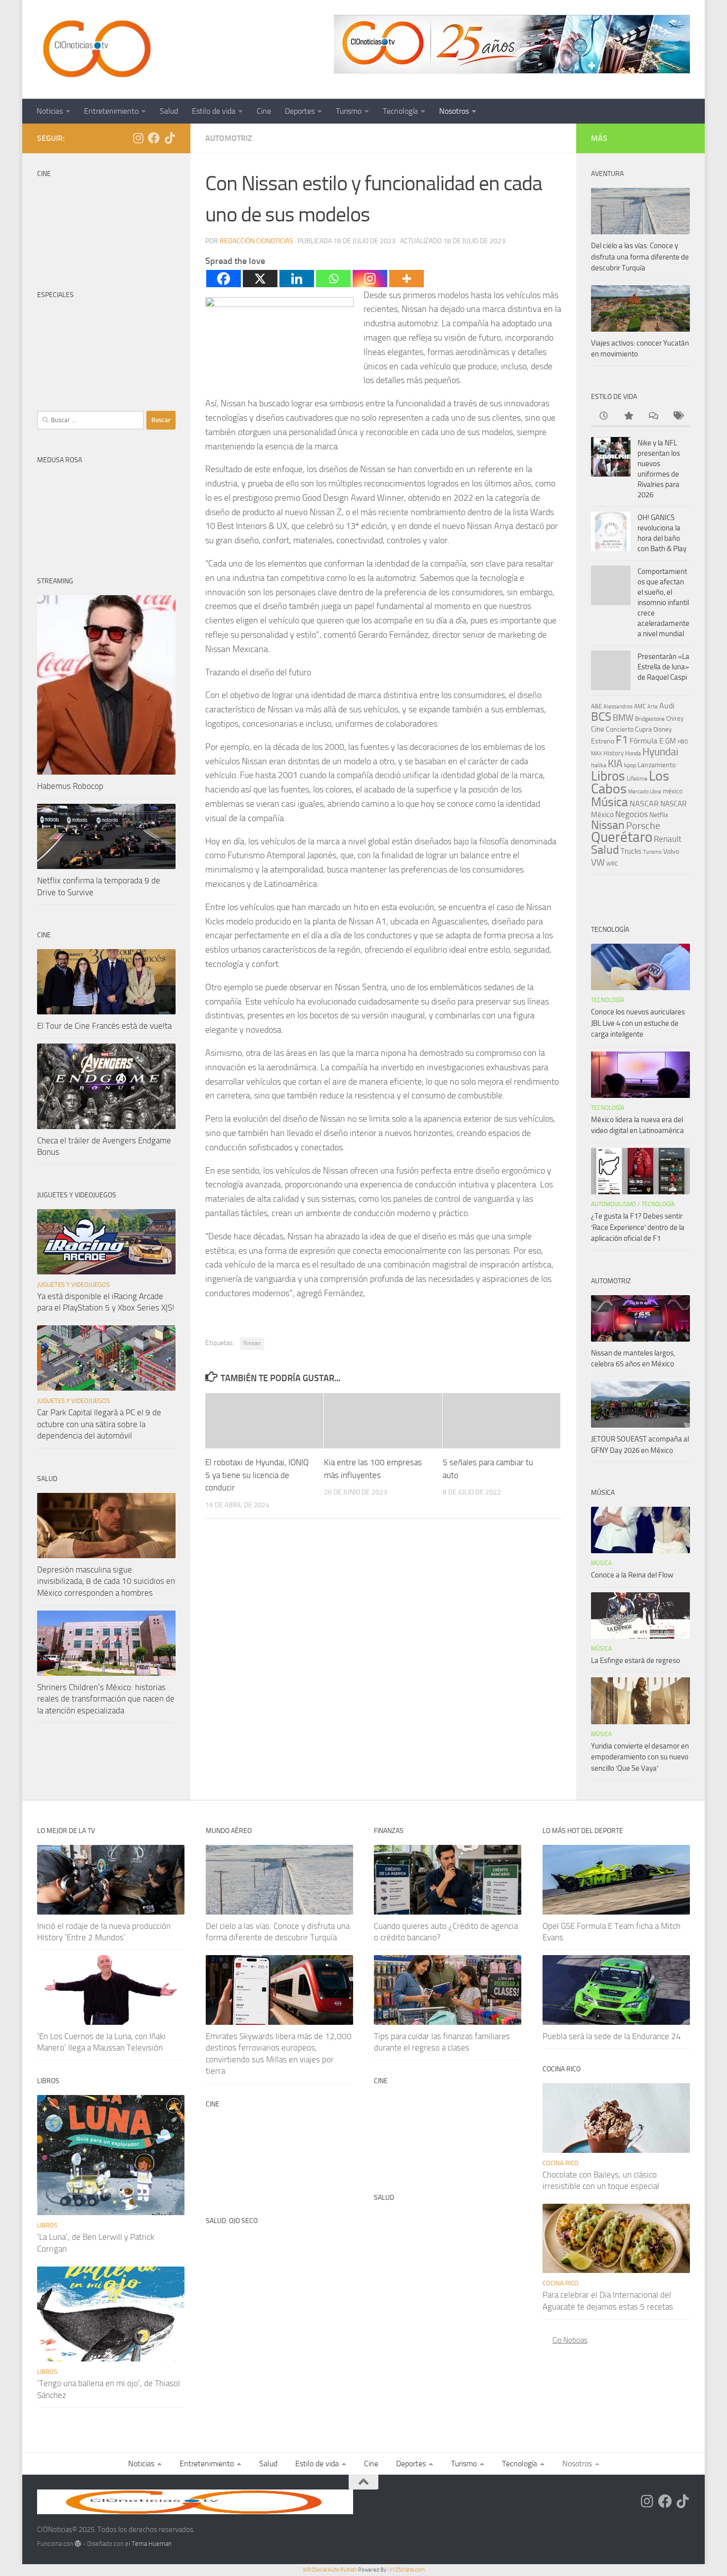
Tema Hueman (152, 2544)
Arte (653, 707)
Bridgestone (650, 719)
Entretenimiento (111, 111)
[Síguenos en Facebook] (154, 138)
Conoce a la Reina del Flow (632, 1575)
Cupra (643, 729)
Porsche (643, 826)
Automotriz (229, 138)
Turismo (349, 111)
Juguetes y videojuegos (73, 1285)
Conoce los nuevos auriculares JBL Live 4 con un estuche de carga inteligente (638, 1023)
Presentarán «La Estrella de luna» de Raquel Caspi (663, 667)
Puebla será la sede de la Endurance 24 (612, 2036)
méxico (673, 791)
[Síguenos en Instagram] (138, 138)
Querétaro (622, 837)
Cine (264, 111)
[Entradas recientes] (603, 416)
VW (598, 862)
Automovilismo (613, 1204)
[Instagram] (370, 279)
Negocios (632, 814)
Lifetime (637, 778)
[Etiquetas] (678, 416)
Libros (608, 776)
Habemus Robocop (70, 786)
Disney (662, 729)
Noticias (50, 111)
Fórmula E (647, 741)
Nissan (252, 1343)
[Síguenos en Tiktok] (170, 138)
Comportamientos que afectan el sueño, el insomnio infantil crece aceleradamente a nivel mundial (663, 603)
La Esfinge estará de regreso (636, 1660)
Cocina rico (561, 2163)
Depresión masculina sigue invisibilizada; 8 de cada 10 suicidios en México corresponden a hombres (106, 1581)
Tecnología (400, 111)
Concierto (620, 729)
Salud (169, 111)
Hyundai (660, 752)
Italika (599, 765)
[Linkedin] (297, 279)
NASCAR (644, 804)
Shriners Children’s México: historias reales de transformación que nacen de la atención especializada (106, 1699)
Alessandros (618, 707)
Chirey (675, 719)
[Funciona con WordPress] (78, 2544)
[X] (260, 279)
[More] (407, 279)
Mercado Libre (645, 792)
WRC (612, 864)
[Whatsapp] (333, 279)
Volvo (671, 851)
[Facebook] (224, 279)
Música (610, 802)
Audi (667, 706)
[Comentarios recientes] (653, 416)
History (613, 753)
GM (671, 741)
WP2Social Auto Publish (330, 2570)
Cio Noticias (570, 2340)
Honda (633, 753)
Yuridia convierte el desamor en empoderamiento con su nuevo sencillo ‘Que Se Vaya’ (640, 1757)
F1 (622, 740)
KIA (615, 764)
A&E (596, 706)
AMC (640, 706)
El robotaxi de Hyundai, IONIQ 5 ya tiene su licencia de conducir (257, 1475)
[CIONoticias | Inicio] (95, 49)
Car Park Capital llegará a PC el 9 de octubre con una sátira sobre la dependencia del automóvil (99, 1424)
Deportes (300, 111)
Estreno (603, 741)
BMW (623, 718)
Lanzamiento (657, 765)
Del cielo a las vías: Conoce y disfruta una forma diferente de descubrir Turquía (640, 257)
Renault (668, 839)
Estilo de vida (214, 111)
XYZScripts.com (407, 2570)
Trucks (631, 851)
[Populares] (628, 416)
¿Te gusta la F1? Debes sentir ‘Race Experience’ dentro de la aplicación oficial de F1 (638, 1227)
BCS (601, 717)
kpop (630, 765)
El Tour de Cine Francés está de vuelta (104, 1026)
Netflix (659, 815)
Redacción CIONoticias (256, 241)
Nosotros (454, 111)
